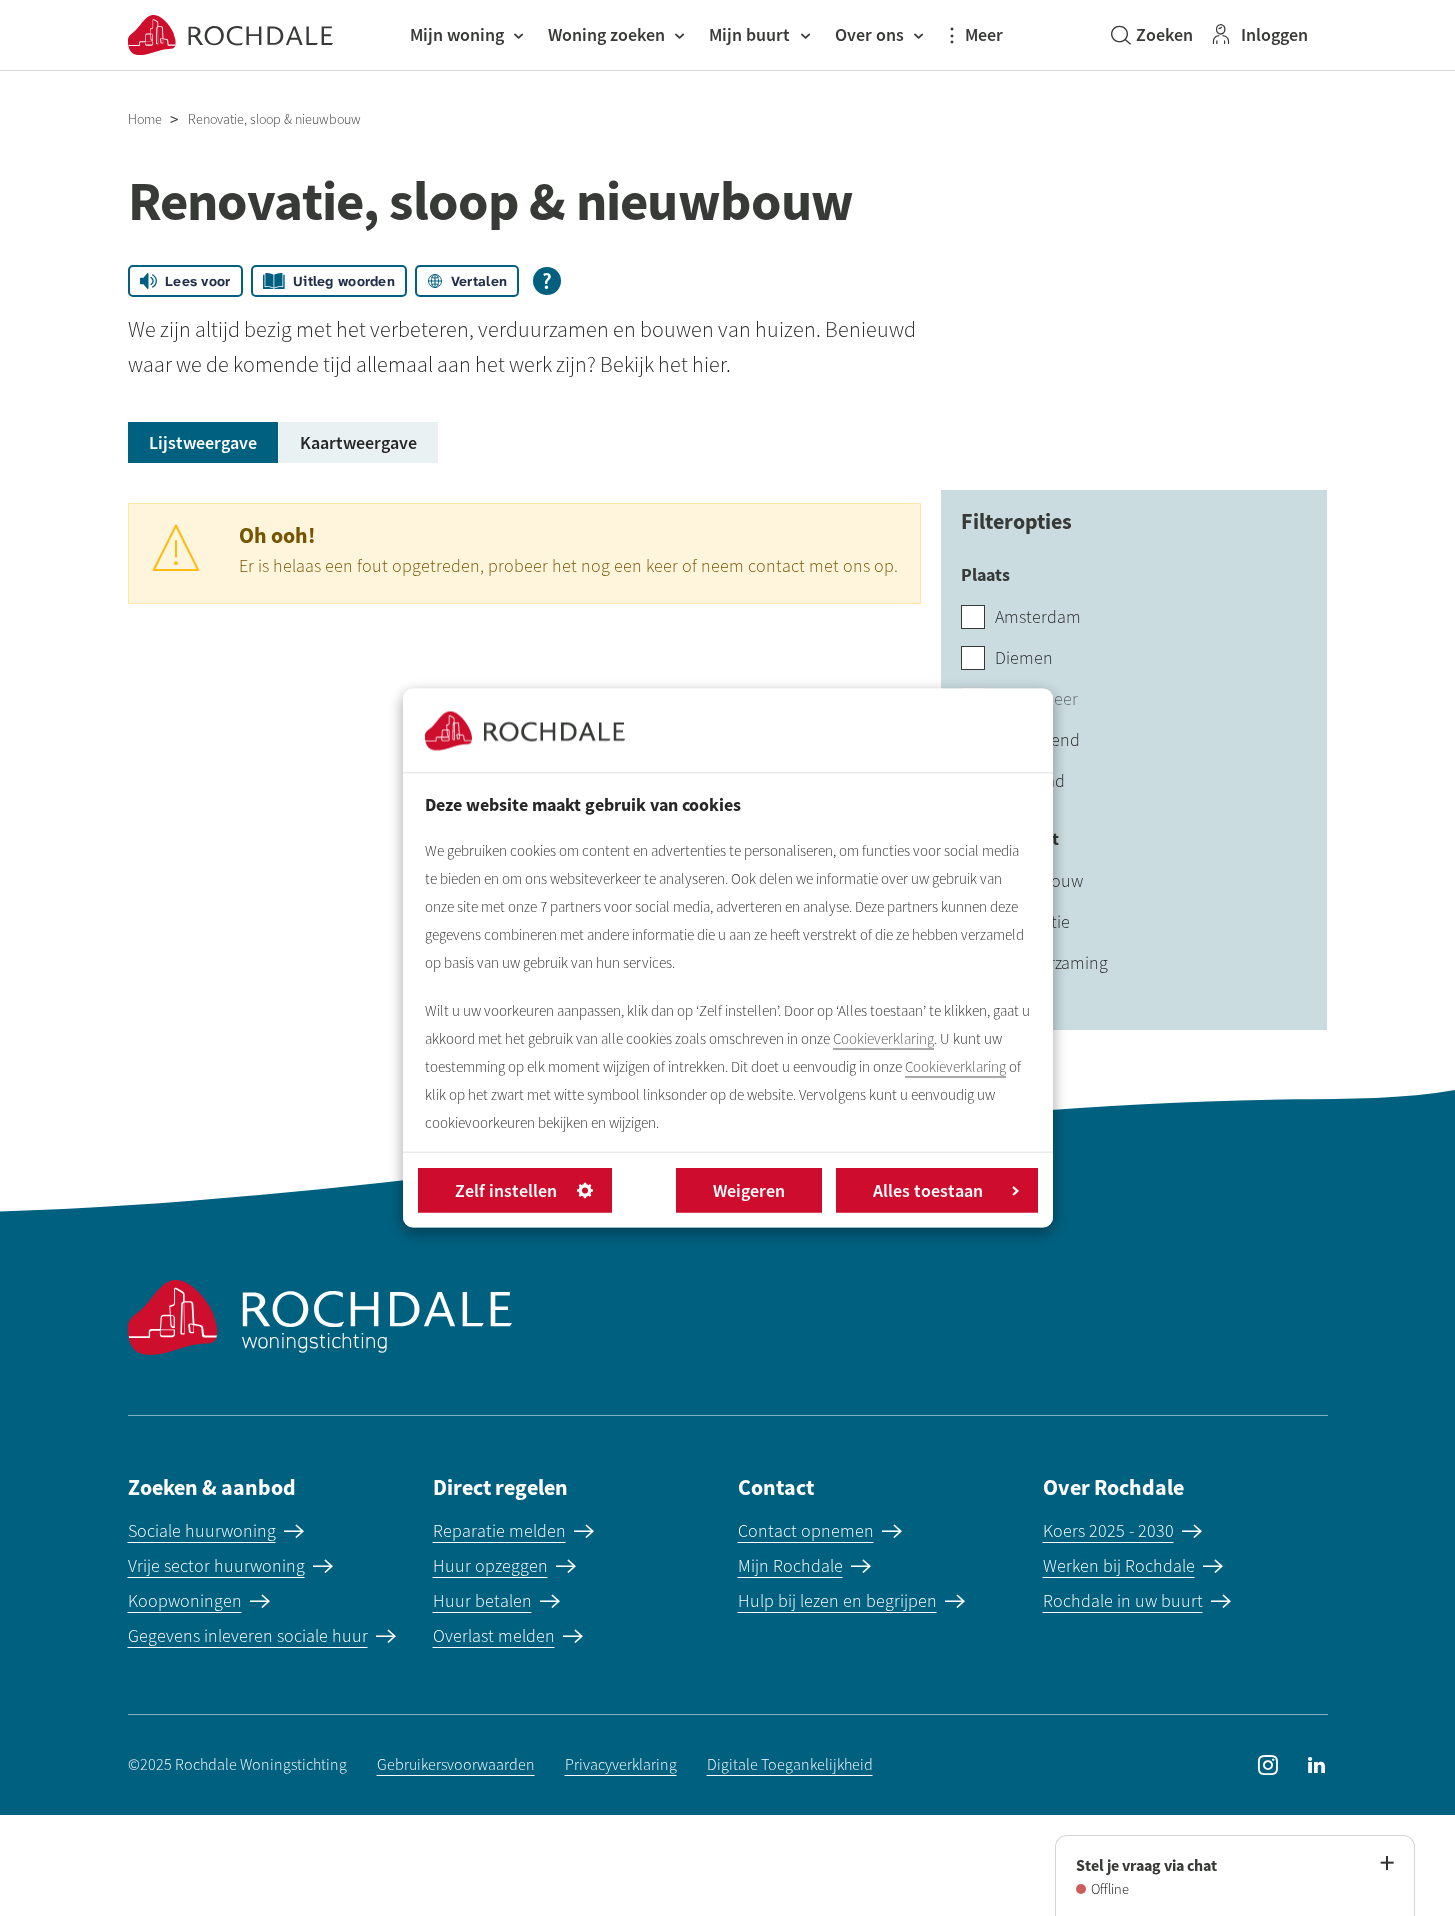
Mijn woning (457, 34)
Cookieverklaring (883, 1039)
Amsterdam (1038, 617)
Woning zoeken (606, 34)
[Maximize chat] (1386, 1864)
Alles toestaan (928, 1190)
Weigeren (749, 1190)
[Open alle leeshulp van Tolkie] (547, 281)
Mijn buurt (749, 34)
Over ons (869, 34)
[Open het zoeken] (1152, 35)
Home (145, 119)
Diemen (1024, 658)
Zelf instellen (506, 1190)
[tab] (203, 442)
